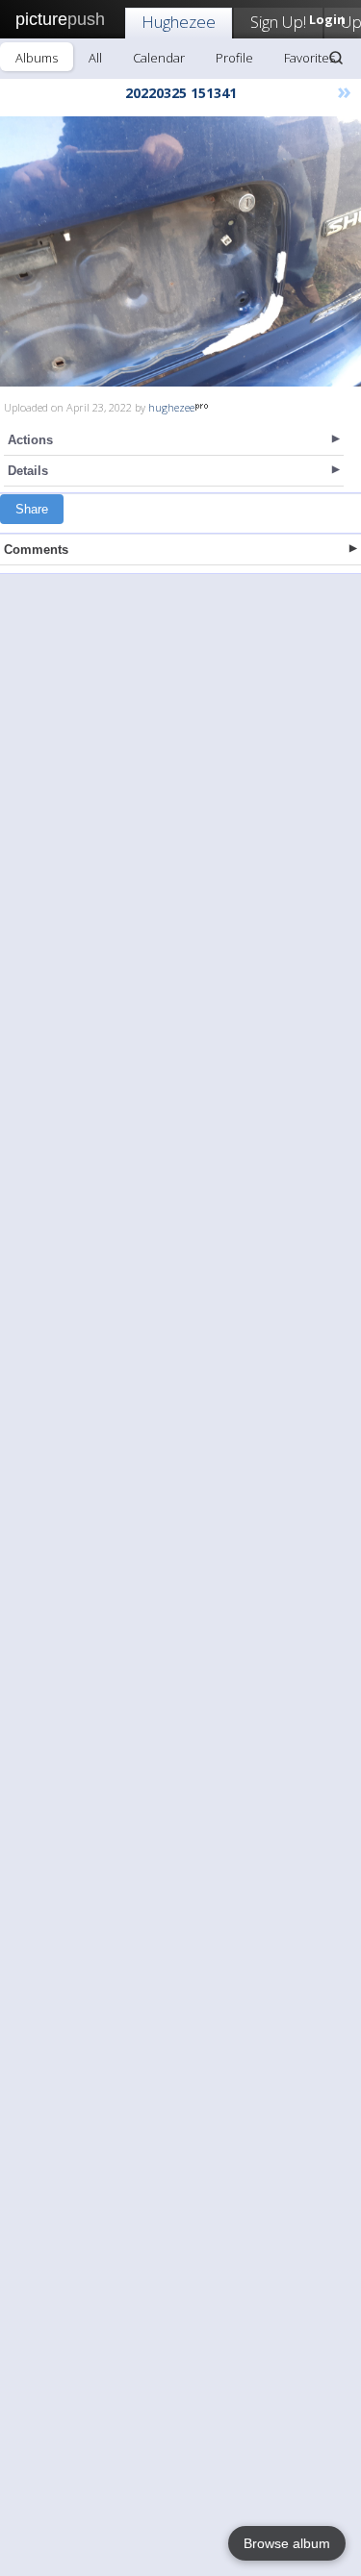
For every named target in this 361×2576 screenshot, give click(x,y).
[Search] (336, 58)
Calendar (159, 58)
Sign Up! (278, 22)
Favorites (309, 58)
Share (32, 509)
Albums (37, 58)
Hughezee (179, 22)
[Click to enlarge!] (180, 251)
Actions (30, 440)
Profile (234, 58)
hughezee (171, 407)
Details (28, 471)
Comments (36, 550)
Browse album (287, 2543)
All (95, 58)
